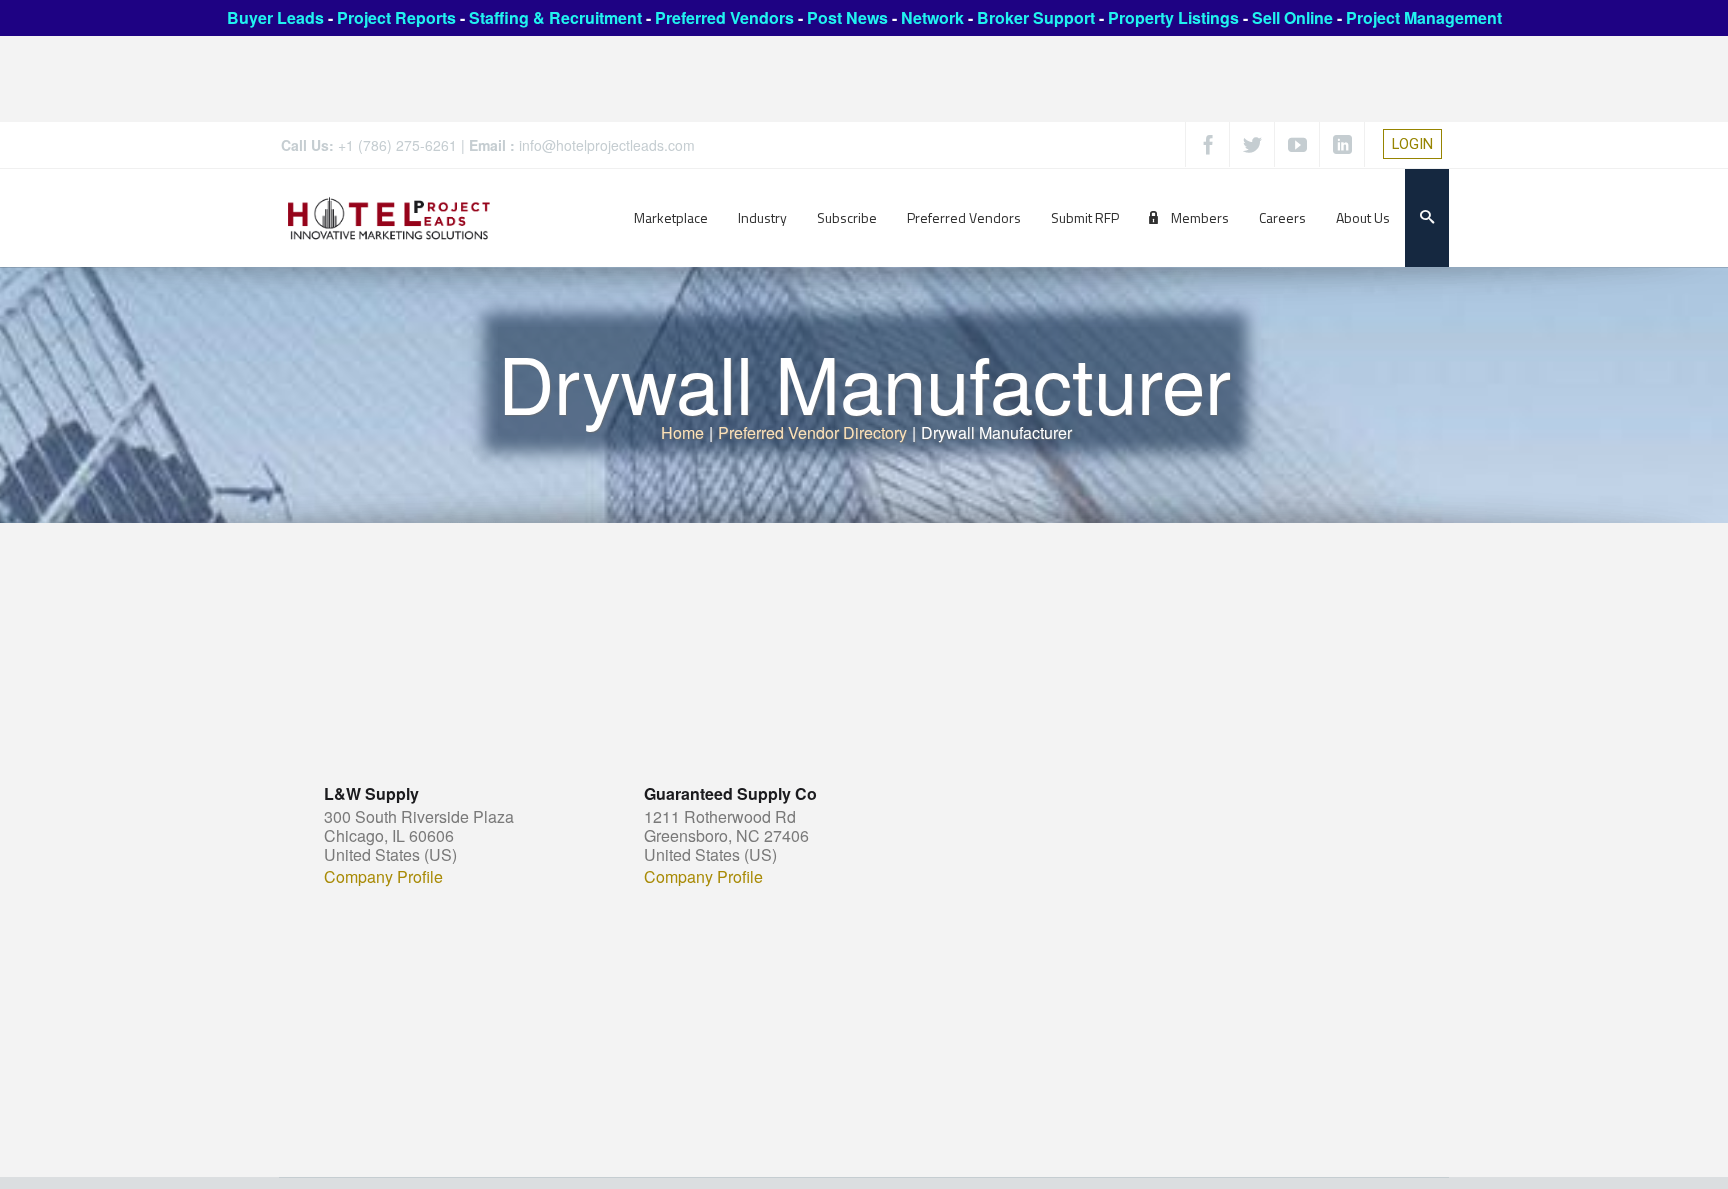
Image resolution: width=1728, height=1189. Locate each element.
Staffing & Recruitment (555, 17)
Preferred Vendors (724, 17)
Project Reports (396, 17)
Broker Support (1036, 17)
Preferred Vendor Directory (812, 432)
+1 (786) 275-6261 (397, 145)
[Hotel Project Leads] (389, 217)
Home (682, 432)
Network (932, 17)
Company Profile (383, 877)
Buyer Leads (275, 17)
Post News (847, 17)
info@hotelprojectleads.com (607, 145)
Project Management (1424, 17)
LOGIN (1412, 144)
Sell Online (1292, 17)
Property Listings (1173, 17)
